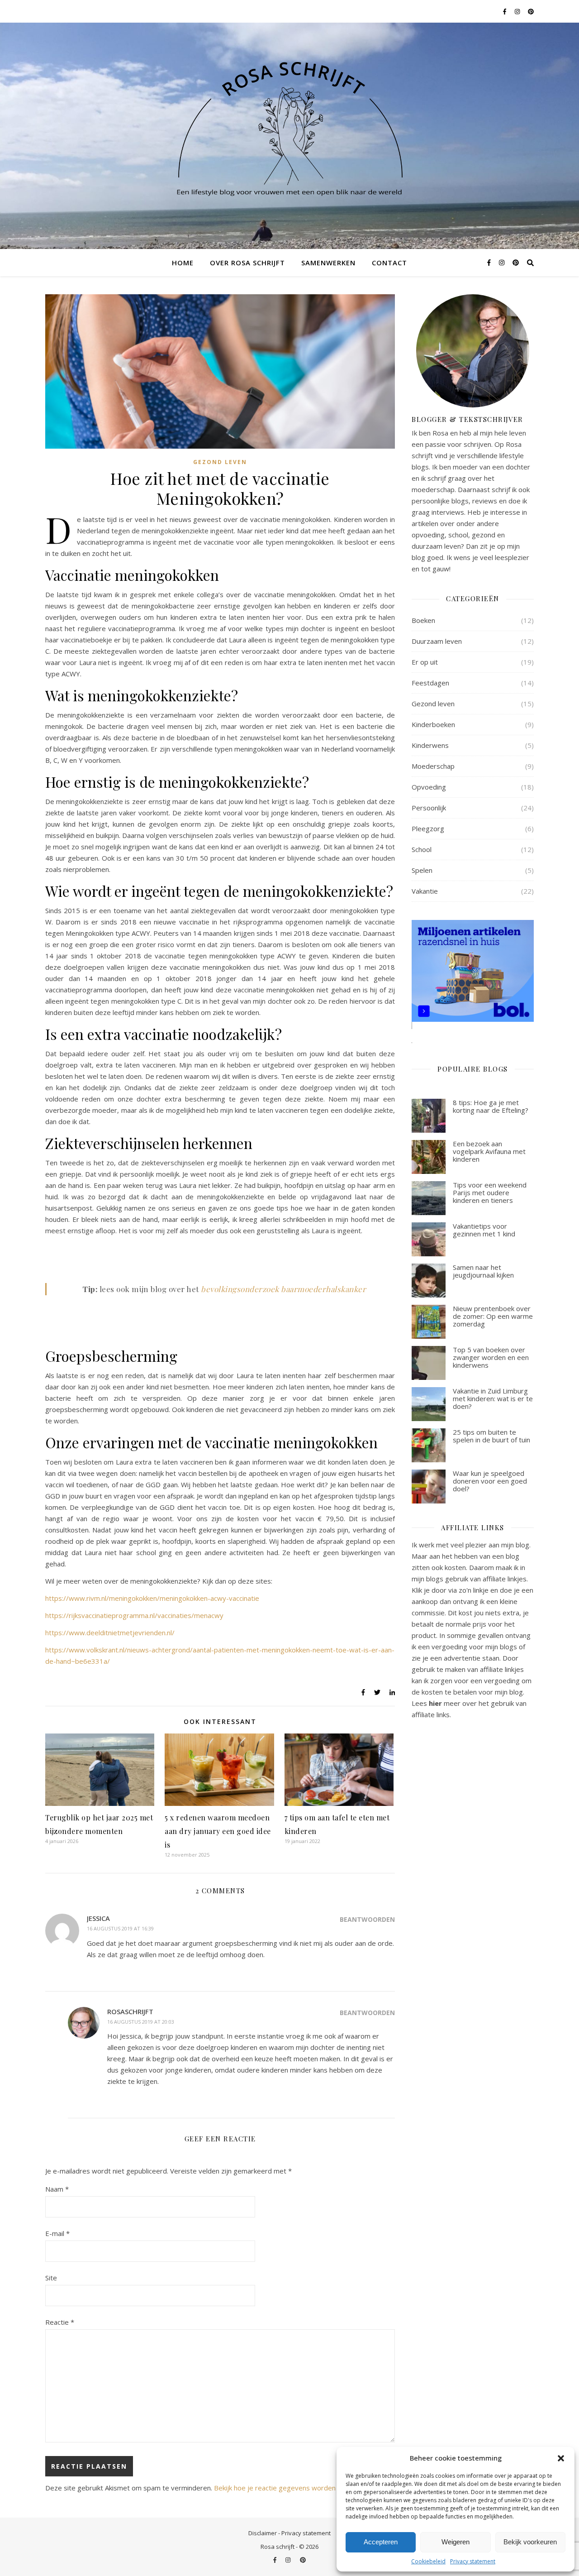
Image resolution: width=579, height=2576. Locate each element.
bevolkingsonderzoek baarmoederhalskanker (283, 1289)
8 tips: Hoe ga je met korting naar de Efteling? (491, 1106)
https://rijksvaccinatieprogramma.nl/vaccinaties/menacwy (134, 1615)
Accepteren (381, 2542)
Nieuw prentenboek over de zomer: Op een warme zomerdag (493, 1316)
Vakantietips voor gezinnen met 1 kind (484, 1230)
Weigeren (456, 2542)
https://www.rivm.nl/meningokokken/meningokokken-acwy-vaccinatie (152, 1598)
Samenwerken (328, 263)
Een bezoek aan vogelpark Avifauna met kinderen (489, 1152)
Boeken (423, 620)
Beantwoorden (367, 1919)
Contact (389, 263)
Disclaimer (263, 2533)
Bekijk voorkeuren (530, 2542)
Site (51, 2278)
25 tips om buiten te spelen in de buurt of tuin (491, 1436)
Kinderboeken (433, 724)
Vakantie (425, 891)
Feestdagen (430, 683)
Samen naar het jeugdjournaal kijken (483, 1271)
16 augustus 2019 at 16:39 (120, 1928)
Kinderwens (430, 745)
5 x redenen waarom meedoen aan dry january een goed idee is (218, 1831)
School (422, 849)
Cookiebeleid (428, 2561)
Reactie (60, 2322)
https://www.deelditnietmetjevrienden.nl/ (110, 1633)
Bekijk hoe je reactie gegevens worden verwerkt (290, 2488)
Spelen (422, 870)
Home (183, 263)
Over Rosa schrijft (247, 263)
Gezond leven (220, 462)
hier (435, 1703)
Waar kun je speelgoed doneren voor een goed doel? (490, 1481)
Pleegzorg (428, 828)
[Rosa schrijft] (289, 125)
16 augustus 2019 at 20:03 (141, 2022)
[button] (561, 2458)
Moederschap (433, 766)
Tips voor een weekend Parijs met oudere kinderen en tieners (490, 1193)
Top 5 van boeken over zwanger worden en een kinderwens (491, 1357)
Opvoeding (429, 787)
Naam (57, 2189)
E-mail (57, 2233)
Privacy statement (473, 2561)
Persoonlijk (429, 808)
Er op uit (425, 662)
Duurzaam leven (437, 641)
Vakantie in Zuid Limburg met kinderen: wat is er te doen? (493, 1399)
